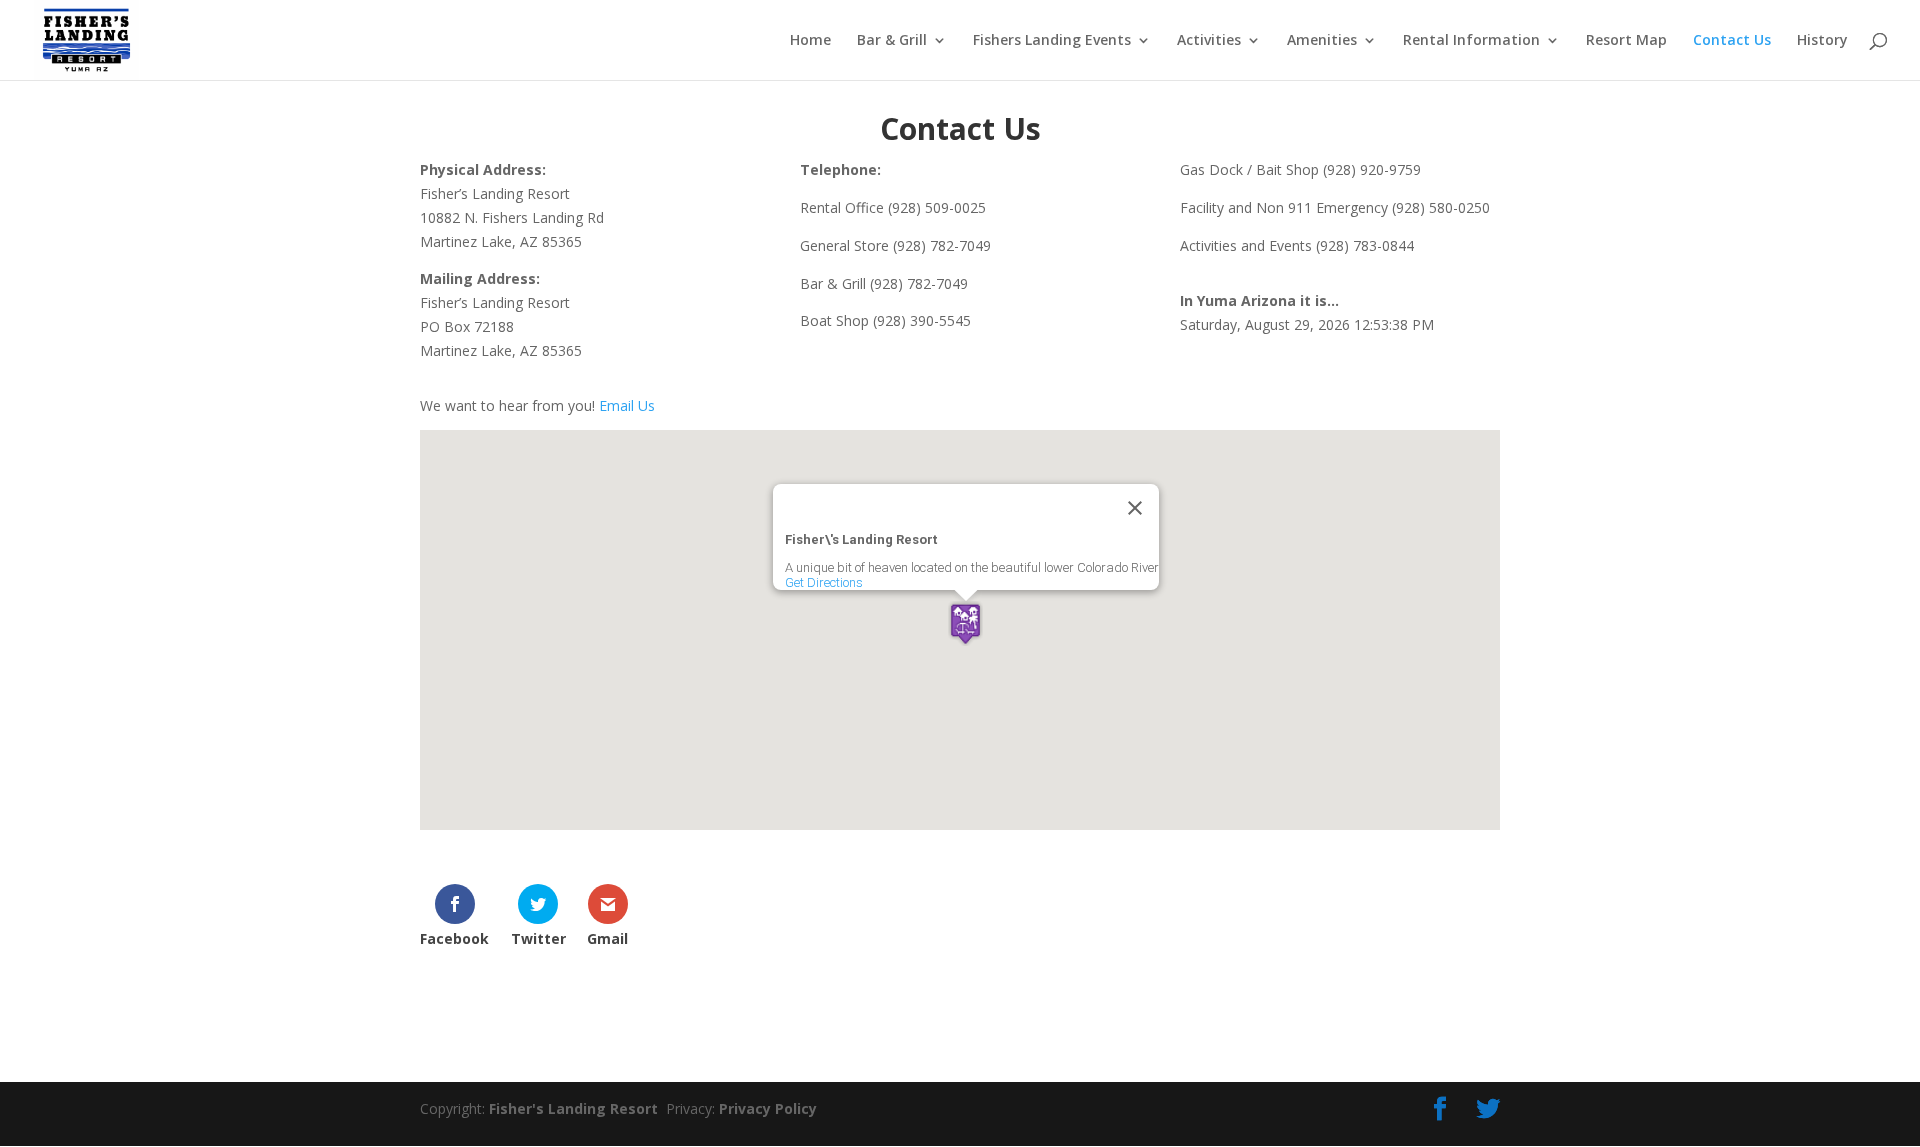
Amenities (1322, 41)
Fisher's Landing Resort (577, 1108)
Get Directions (824, 582)
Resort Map (1626, 41)
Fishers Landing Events (1052, 41)
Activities (1209, 41)
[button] (965, 623)
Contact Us (1732, 41)
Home (810, 41)
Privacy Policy (768, 1108)
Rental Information (1471, 41)
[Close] (1135, 508)
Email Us (627, 405)
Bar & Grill (892, 41)
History (1822, 41)
